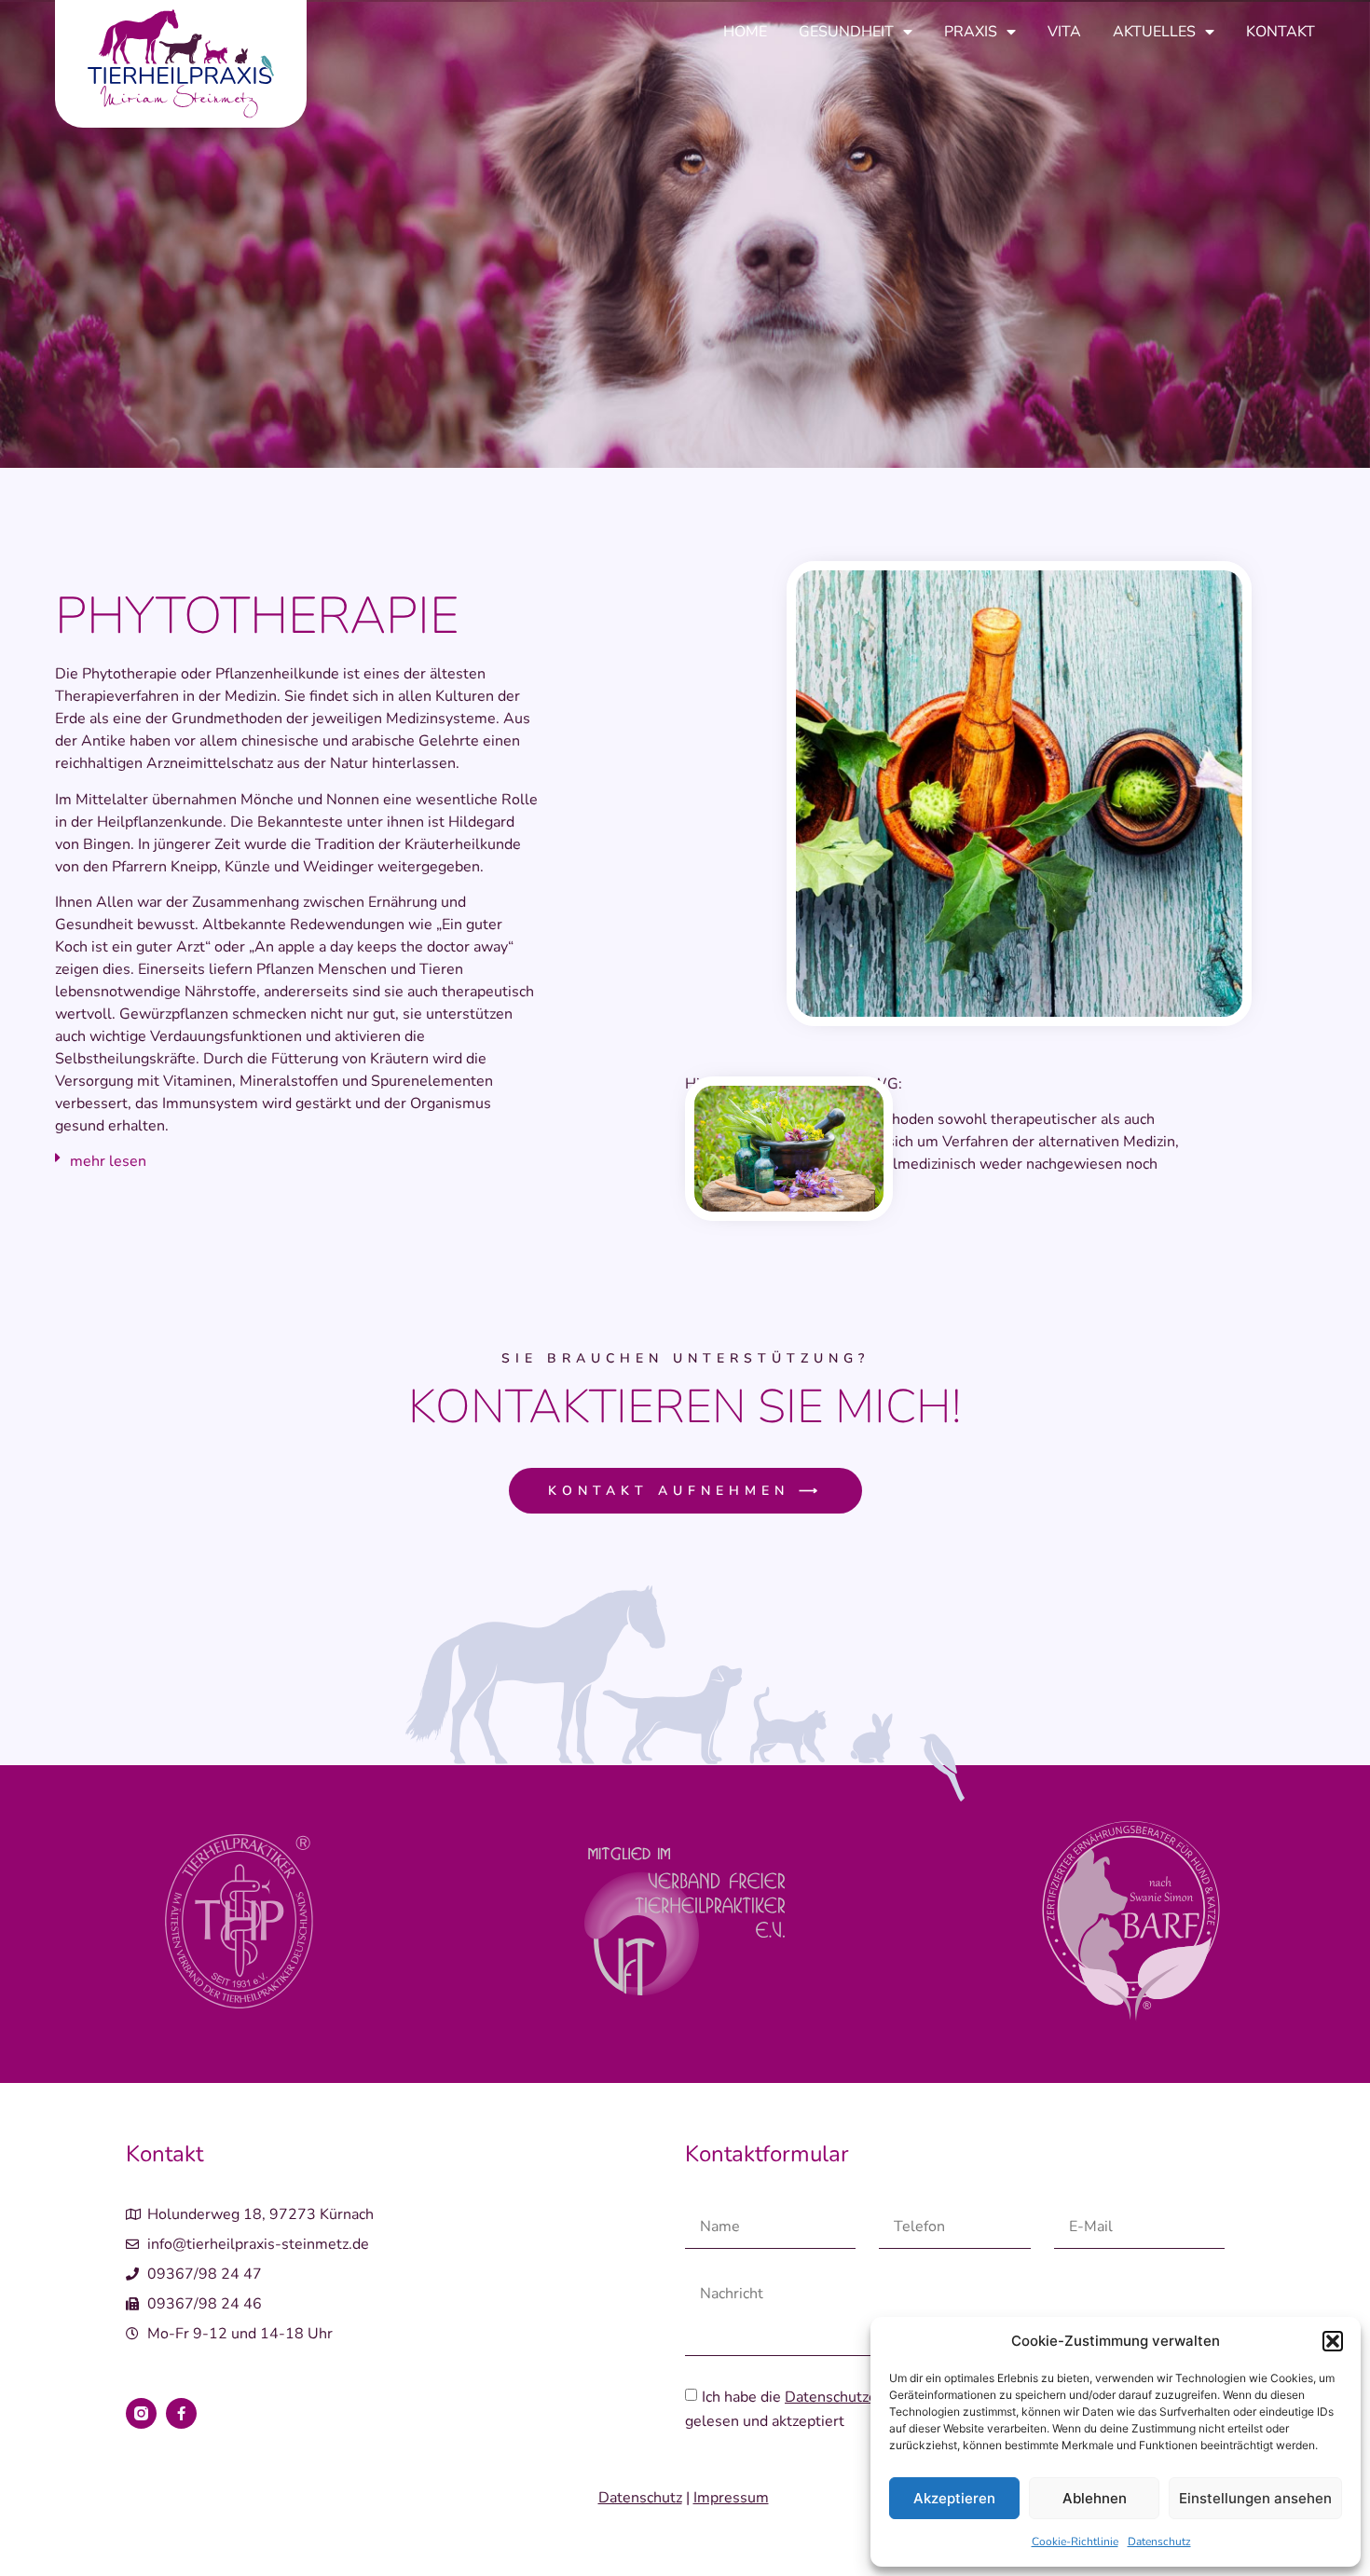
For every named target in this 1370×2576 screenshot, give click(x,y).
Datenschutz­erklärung (859, 2397)
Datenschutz (1159, 2542)
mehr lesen (108, 1161)
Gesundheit (846, 32)
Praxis (971, 32)
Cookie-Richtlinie (1075, 2542)
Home (745, 32)
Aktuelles (1154, 32)
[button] (1333, 2341)
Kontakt (1281, 32)
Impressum (731, 2498)
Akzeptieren (954, 2498)
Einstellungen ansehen (1255, 2498)
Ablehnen (1095, 2498)
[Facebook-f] (181, 2413)
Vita (1064, 32)
